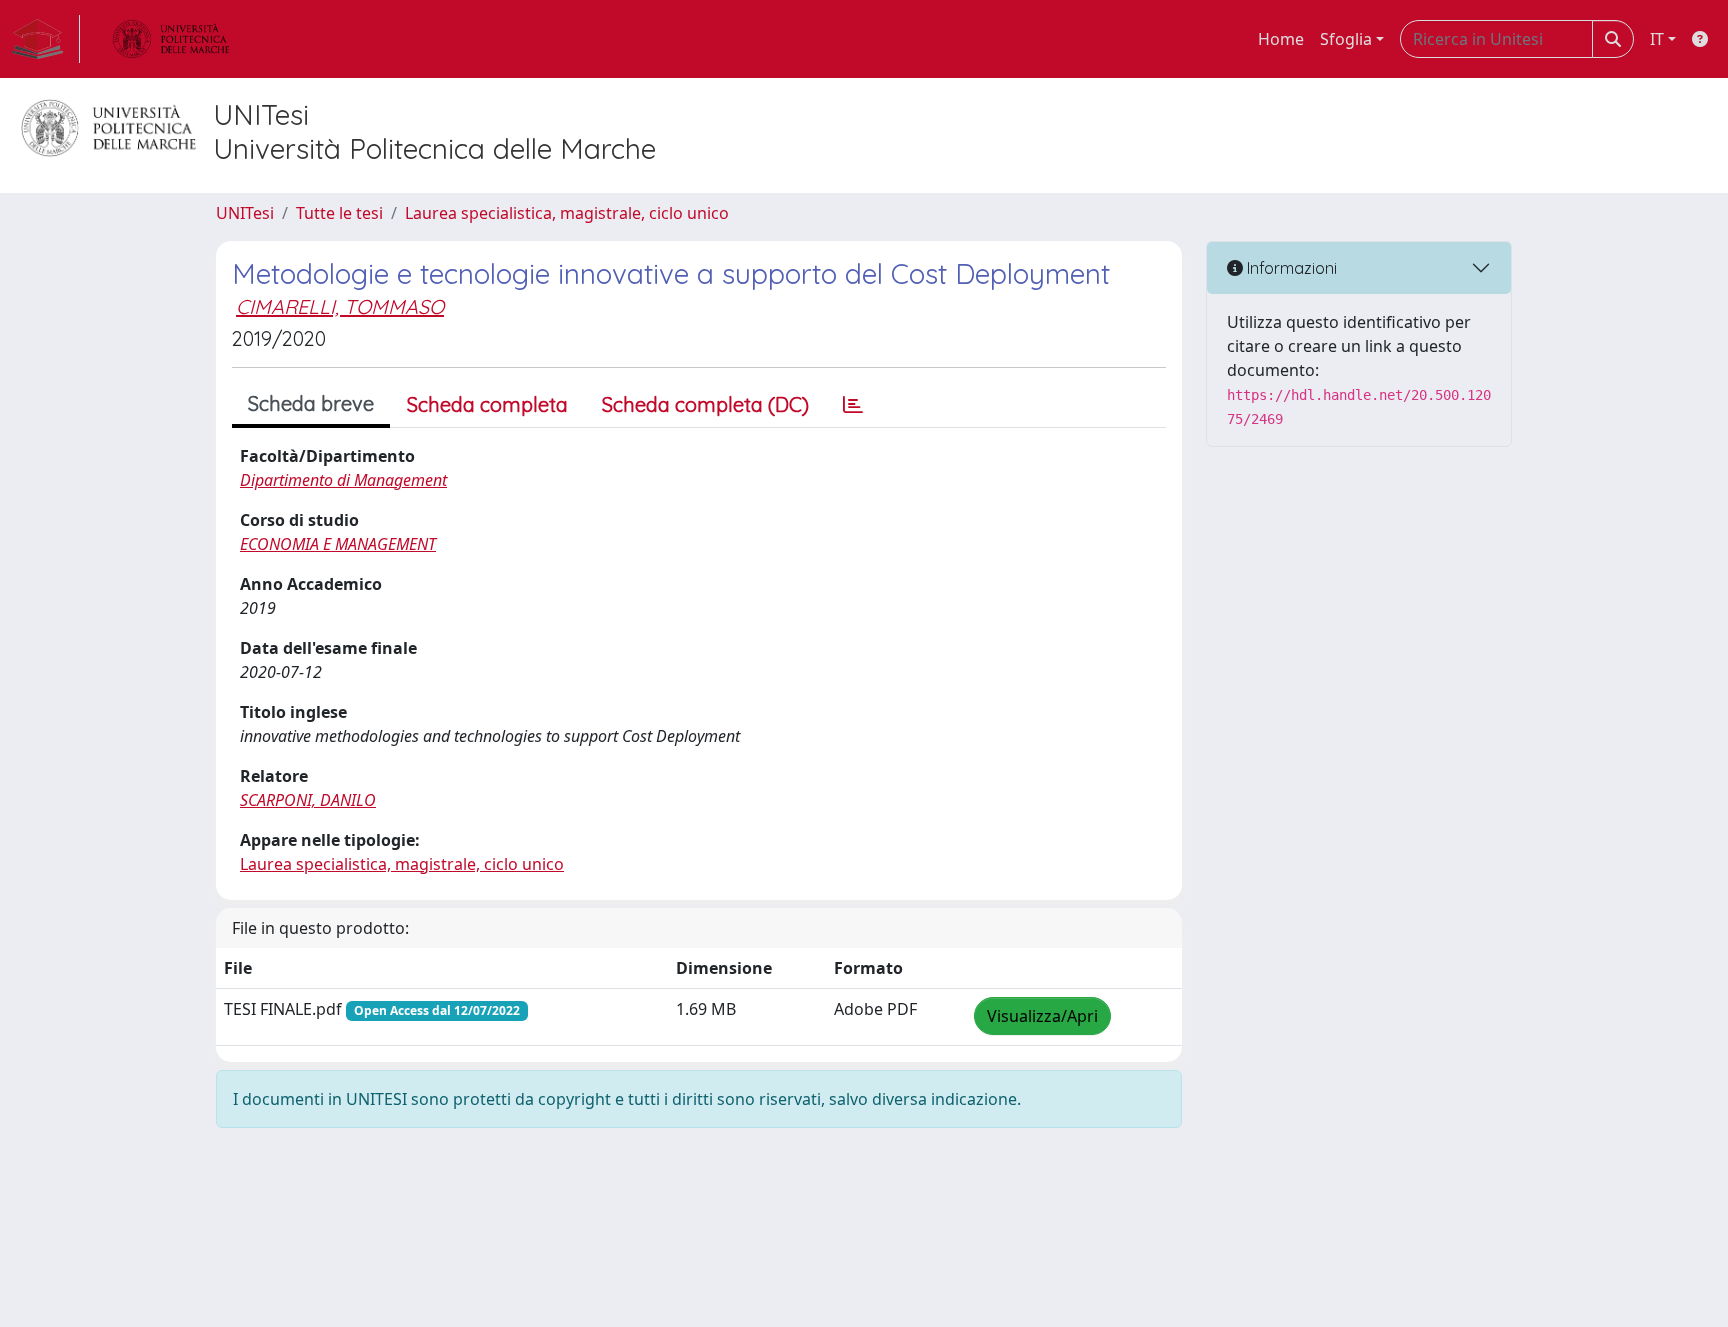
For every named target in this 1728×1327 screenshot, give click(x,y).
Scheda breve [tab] (311, 403)
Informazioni (1290, 268)
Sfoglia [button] (1346, 39)
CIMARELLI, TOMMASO (340, 306)
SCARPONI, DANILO (308, 800)
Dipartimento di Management (343, 480)
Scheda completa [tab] (487, 404)
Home (1281, 39)
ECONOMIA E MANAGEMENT (338, 544)
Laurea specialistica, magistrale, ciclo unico (567, 213)
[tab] (853, 405)
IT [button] (1657, 39)
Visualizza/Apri (1042, 1016)
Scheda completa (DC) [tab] (705, 404)
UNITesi (245, 213)
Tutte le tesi (339, 213)
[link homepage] (46, 39)
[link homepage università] (171, 39)
